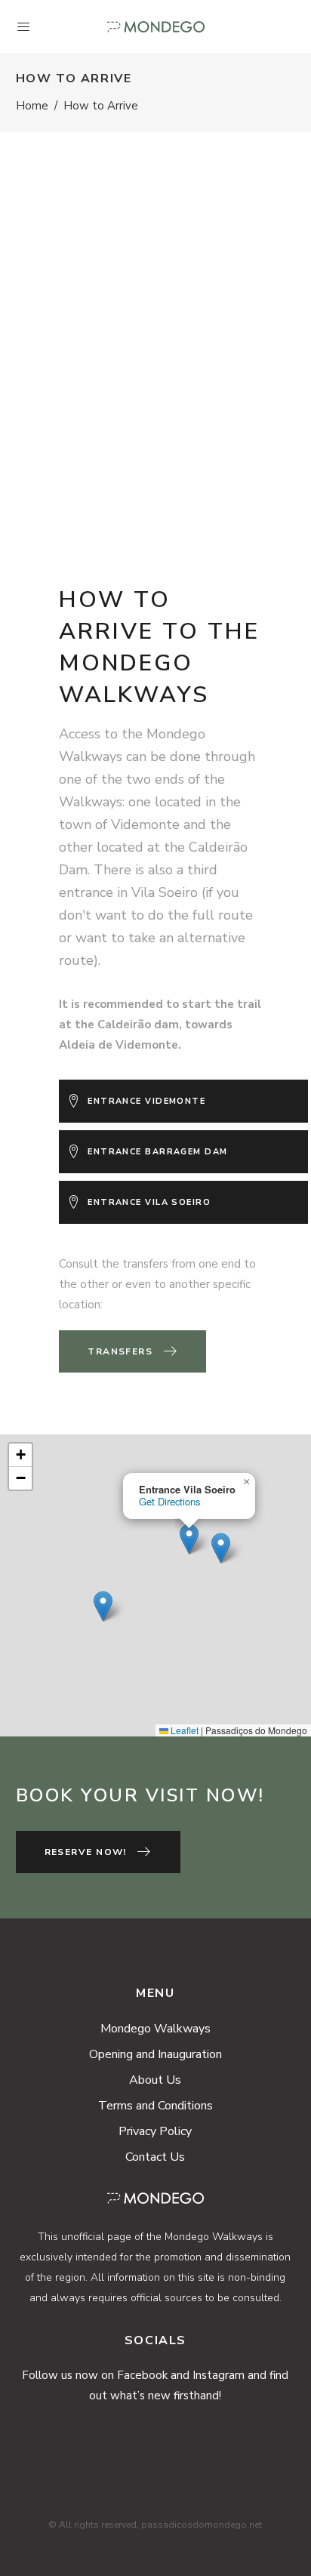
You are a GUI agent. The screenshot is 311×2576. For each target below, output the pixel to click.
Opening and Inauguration (155, 2054)
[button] (103, 1606)
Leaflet (183, 1730)
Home (32, 106)
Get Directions (169, 1501)
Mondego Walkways (155, 2029)
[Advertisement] (155, 333)
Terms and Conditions (155, 2106)
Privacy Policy (155, 2131)
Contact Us (155, 2157)
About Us (155, 2080)
